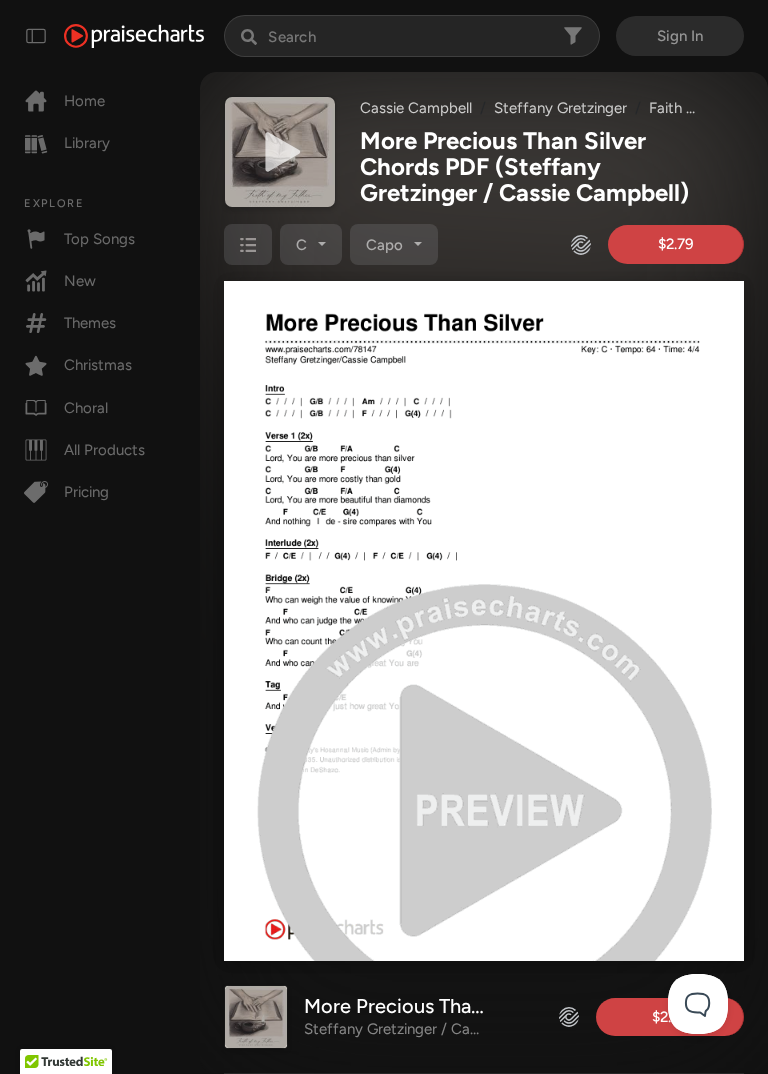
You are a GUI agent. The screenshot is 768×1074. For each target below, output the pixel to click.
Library (87, 143)
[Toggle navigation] (36, 36)
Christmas (98, 365)
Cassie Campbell (416, 108)
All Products (104, 450)
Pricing (86, 492)
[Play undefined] (280, 152)
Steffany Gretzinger (560, 108)
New (80, 281)
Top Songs (99, 239)
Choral (86, 408)
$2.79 (676, 244)
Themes (90, 323)
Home (84, 101)
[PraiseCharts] (134, 36)
